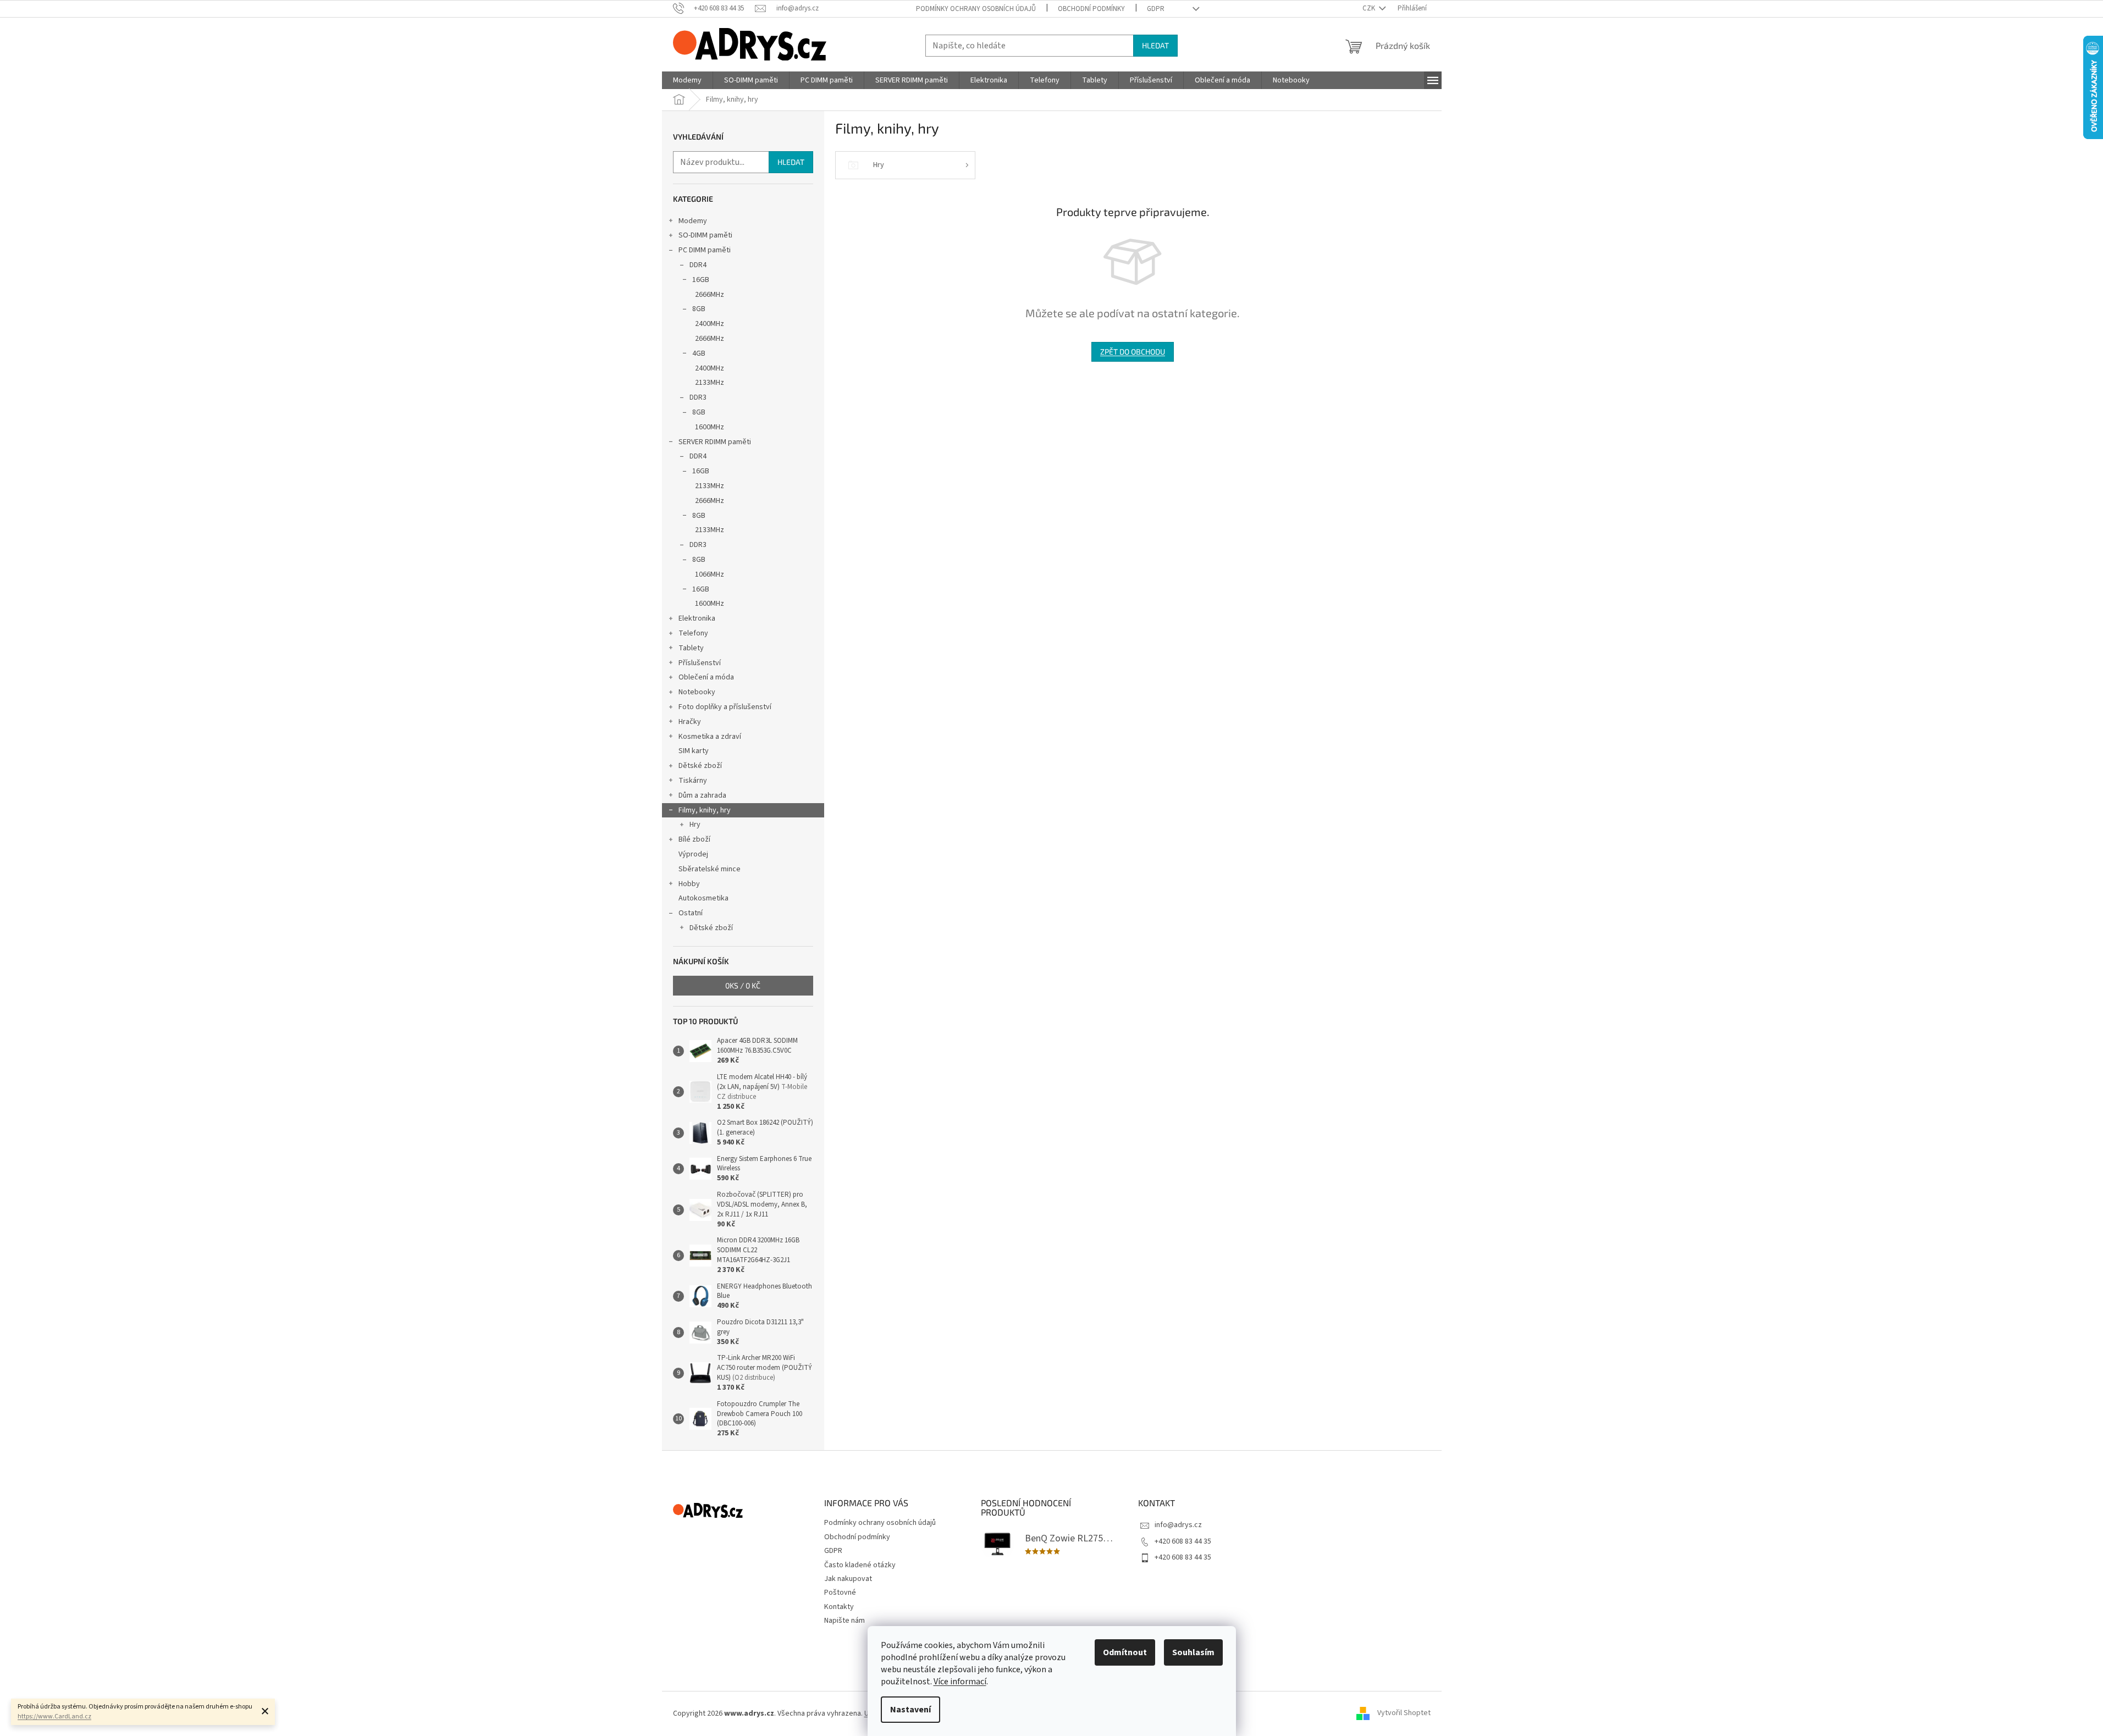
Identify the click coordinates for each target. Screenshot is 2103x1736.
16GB (701, 280)
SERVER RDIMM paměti (715, 442)
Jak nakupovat (848, 1579)
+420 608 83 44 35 (1183, 1541)
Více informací (960, 1682)
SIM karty (694, 751)
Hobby (689, 884)
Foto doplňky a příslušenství (725, 707)
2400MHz (710, 324)
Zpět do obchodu (1133, 352)
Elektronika (697, 618)
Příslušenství (700, 663)
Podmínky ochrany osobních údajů (976, 9)
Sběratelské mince (710, 869)
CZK (1370, 8)
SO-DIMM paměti (705, 235)
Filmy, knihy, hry (705, 810)
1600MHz (710, 427)
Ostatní (691, 913)
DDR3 (698, 397)
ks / (743, 985)
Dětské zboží (700, 766)
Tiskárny (693, 781)
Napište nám (844, 1621)
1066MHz (710, 574)
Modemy (693, 221)
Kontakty (839, 1607)
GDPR (1156, 9)
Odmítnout (1125, 1652)
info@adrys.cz (1178, 1525)
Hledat (1155, 45)
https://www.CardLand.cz (54, 1716)
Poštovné (840, 1593)
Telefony (693, 633)
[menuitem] (687, 80)
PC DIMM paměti (705, 250)
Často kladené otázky (860, 1565)
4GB (699, 353)
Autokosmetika (703, 898)
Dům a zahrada (702, 795)
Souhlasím (1193, 1652)
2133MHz (710, 383)
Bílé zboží (694, 839)
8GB (699, 309)
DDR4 (698, 265)
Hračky (690, 722)
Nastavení (910, 1710)
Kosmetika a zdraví (710, 737)
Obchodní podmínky (1091, 9)
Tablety (691, 648)
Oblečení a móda (706, 677)
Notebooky (697, 692)
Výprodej (693, 854)
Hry (695, 825)
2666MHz (710, 295)
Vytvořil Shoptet (1404, 1713)
